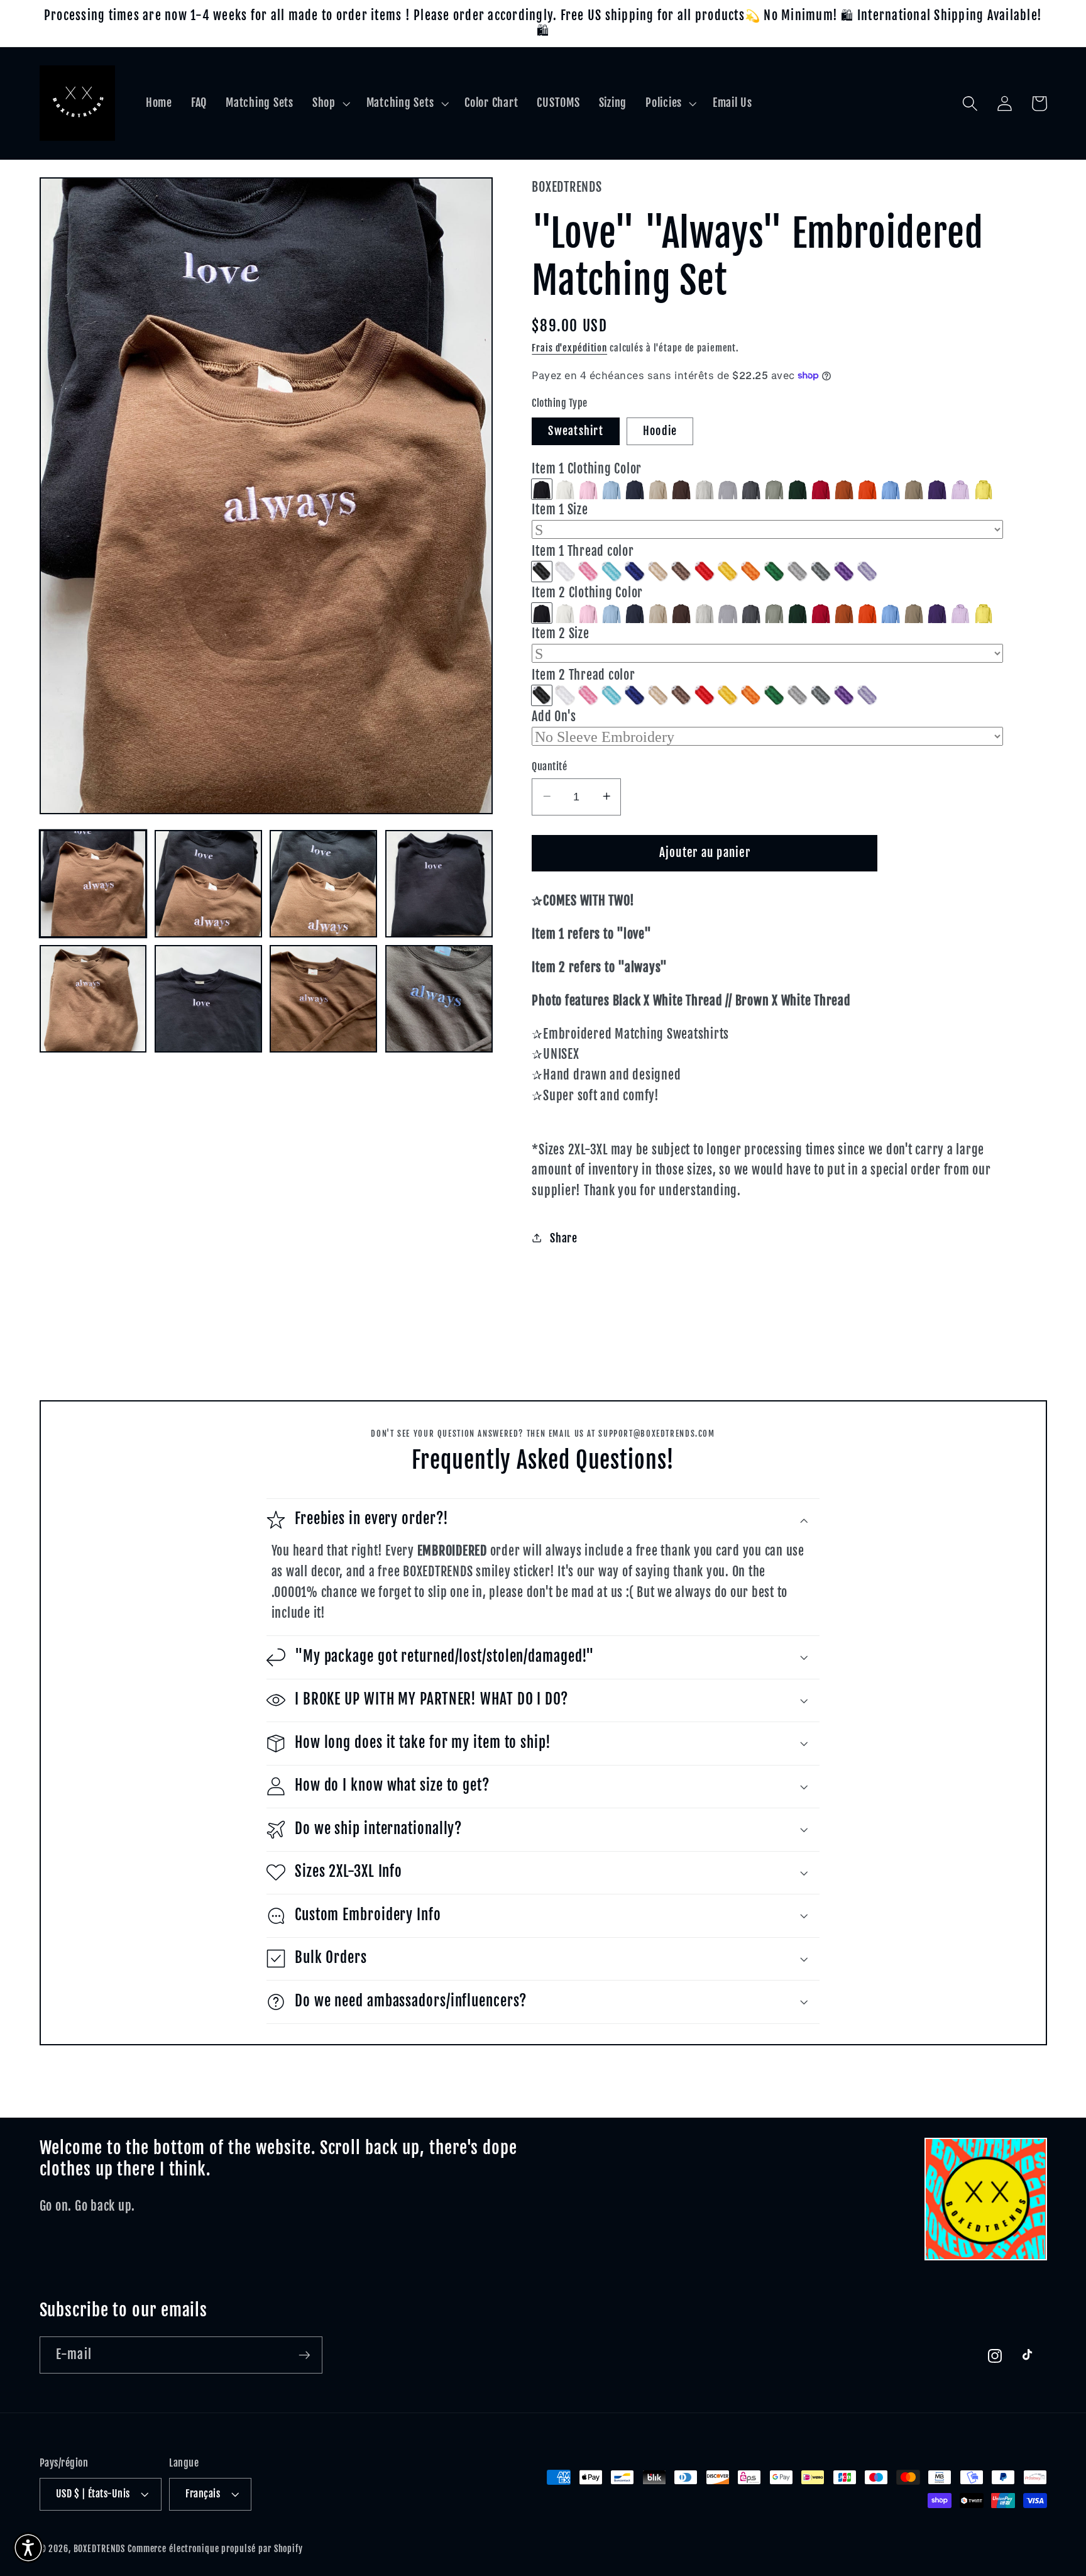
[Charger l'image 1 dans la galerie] (93, 884)
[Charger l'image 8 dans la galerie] (439, 999)
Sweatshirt (576, 431)
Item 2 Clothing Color (587, 592)
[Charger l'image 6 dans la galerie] (208, 999)
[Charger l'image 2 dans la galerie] (208, 884)
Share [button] (564, 1238)
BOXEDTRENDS (100, 2549)
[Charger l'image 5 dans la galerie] (93, 999)
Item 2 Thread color (583, 674)
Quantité (549, 766)
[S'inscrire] (304, 2355)
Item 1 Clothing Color (587, 468)
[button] (330, 103)
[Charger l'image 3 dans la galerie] (323, 884)
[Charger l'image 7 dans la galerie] (323, 999)
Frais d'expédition (569, 347)
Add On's (554, 716)
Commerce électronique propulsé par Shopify (215, 2549)
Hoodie (660, 431)
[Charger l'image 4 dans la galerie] (439, 884)
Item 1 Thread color (583, 550)
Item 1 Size (560, 510)
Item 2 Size (560, 633)
